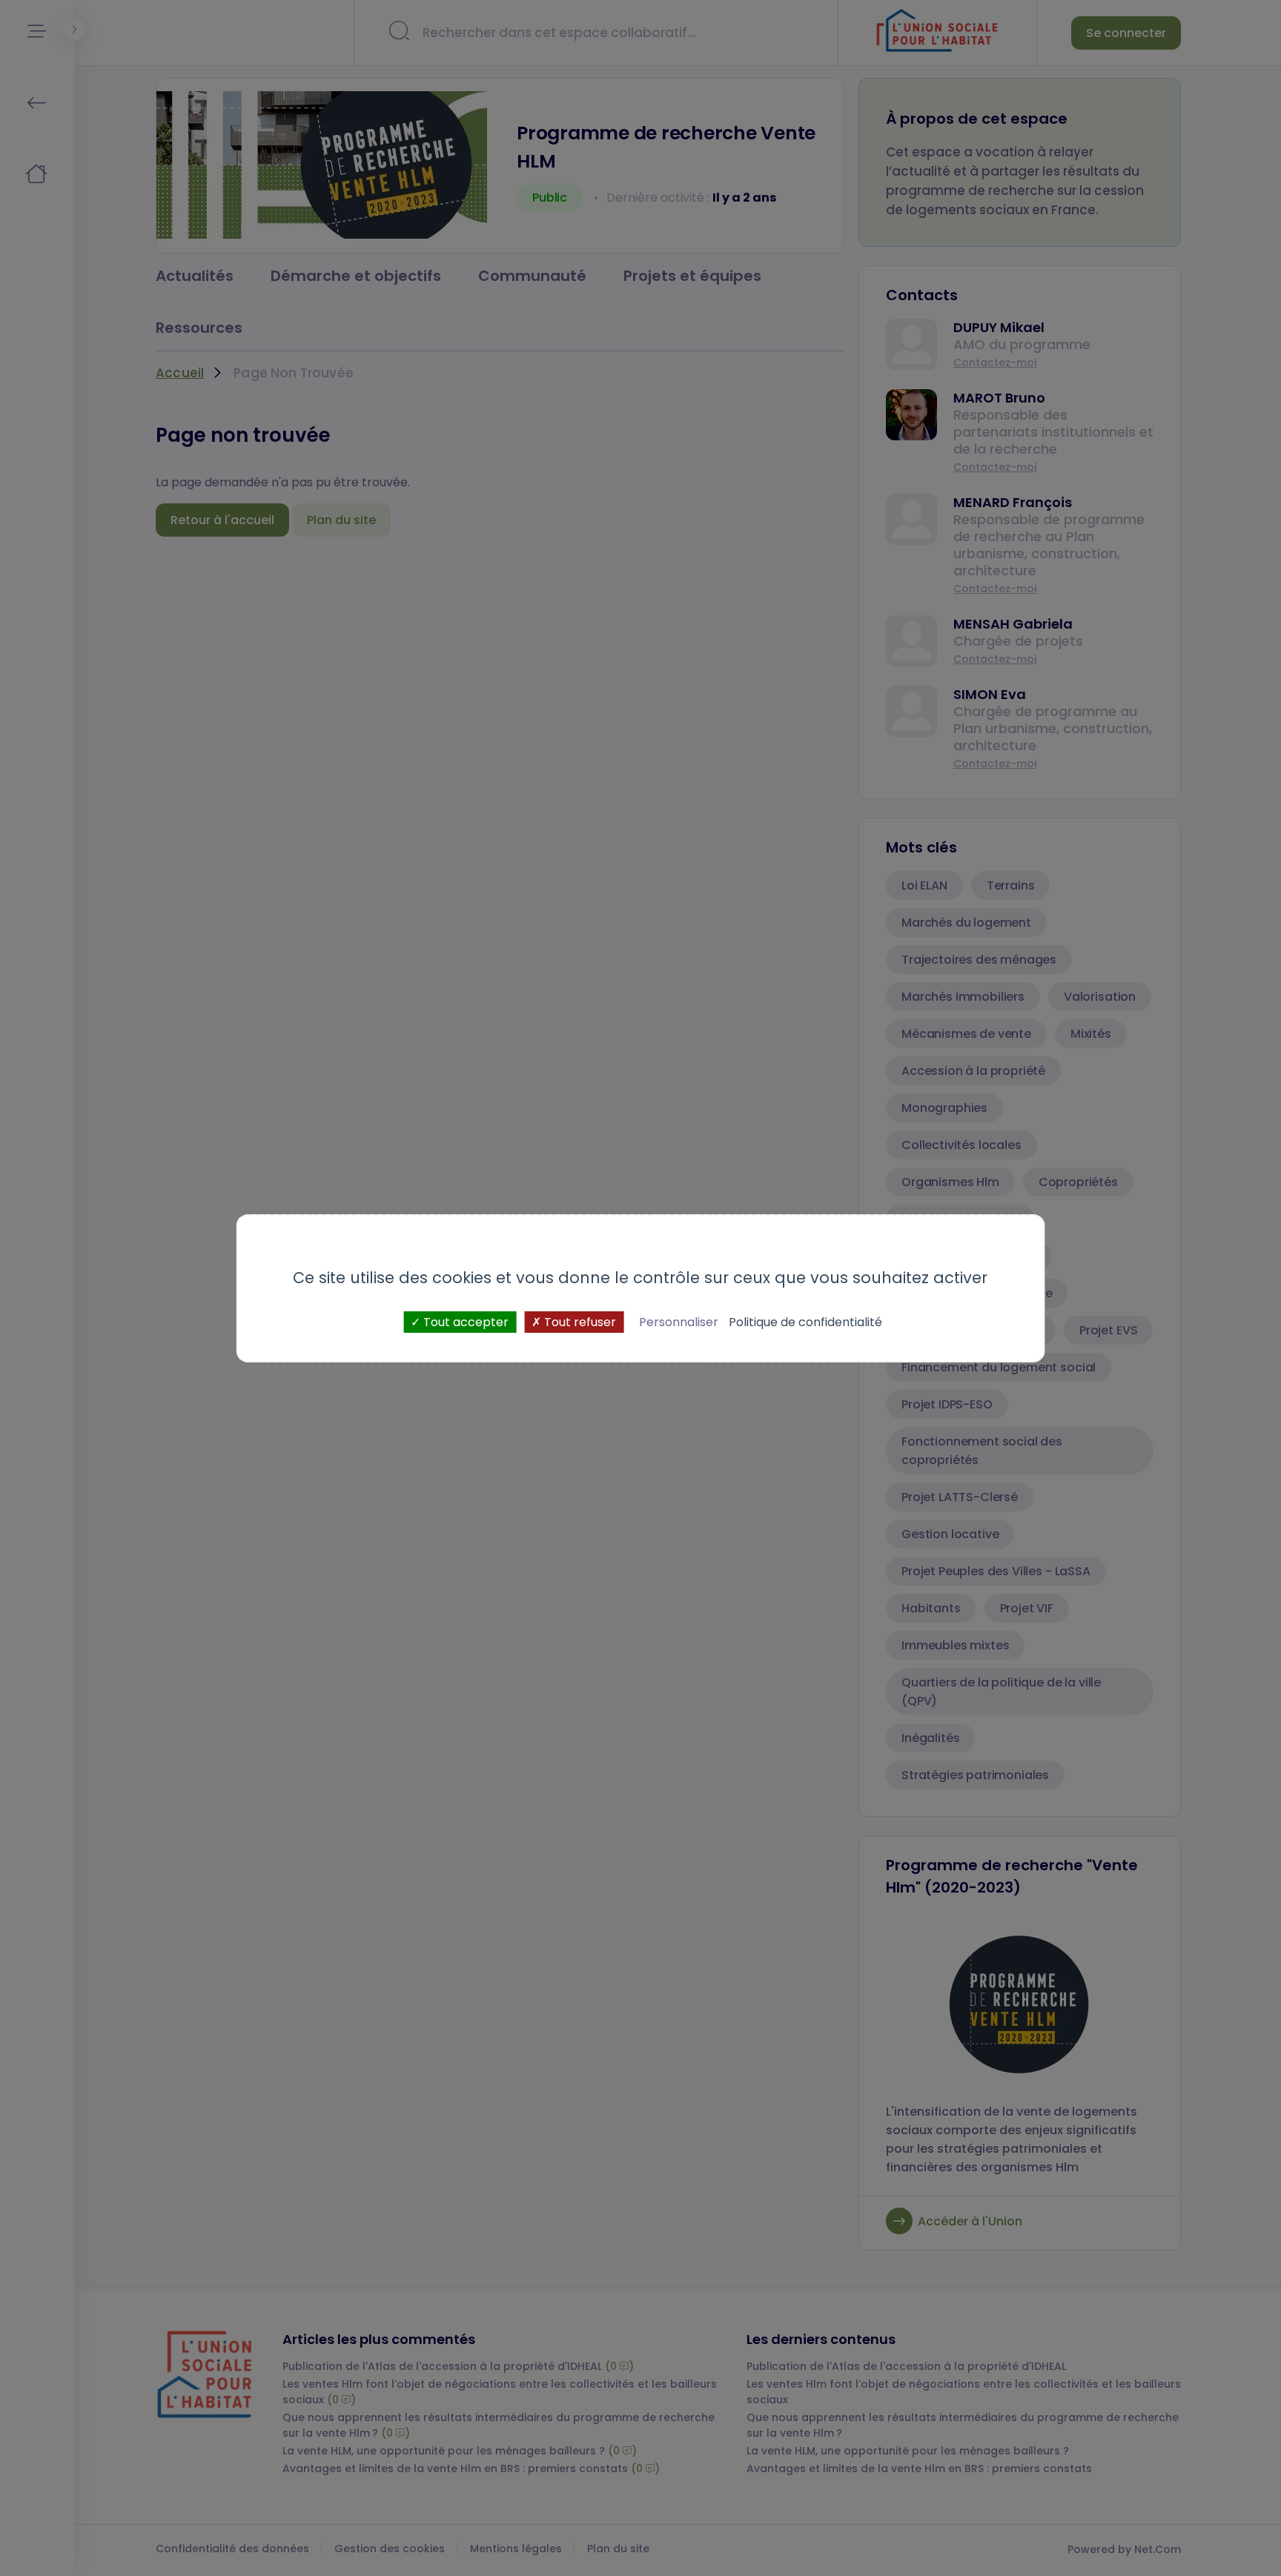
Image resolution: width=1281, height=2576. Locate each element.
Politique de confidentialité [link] (805, 1321)
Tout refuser (579, 1321)
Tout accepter (464, 1321)
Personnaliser (679, 1321)
